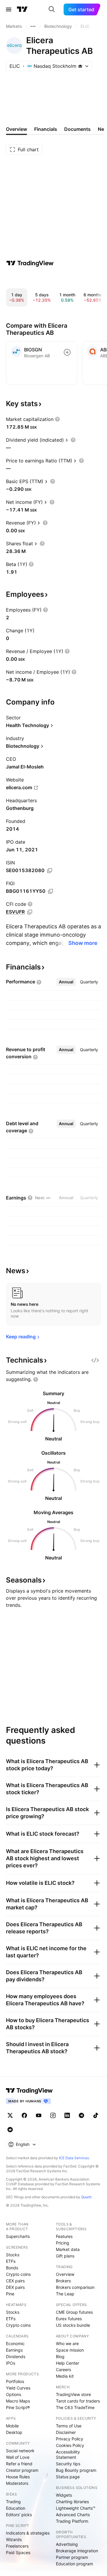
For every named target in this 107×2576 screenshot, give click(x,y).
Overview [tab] (16, 129)
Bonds (12, 2268)
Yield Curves (18, 2388)
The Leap (65, 2294)
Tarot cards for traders (78, 2401)
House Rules (18, 2477)
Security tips (68, 2464)
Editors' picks (19, 2515)
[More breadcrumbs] (33, 26)
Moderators (17, 2483)
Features (64, 2236)
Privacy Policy (70, 2439)
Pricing (63, 2243)
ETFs (11, 2261)
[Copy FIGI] (51, 891)
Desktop (14, 2432)
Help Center (67, 2363)
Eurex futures (69, 2319)
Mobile (12, 2426)
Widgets (64, 2495)
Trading (13, 2502)
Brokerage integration (77, 2551)
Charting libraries (72, 2502)
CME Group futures (74, 2312)
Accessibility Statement (68, 2454)
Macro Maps (18, 2401)
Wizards (14, 2539)
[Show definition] (57, 419)
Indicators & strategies (28, 2533)
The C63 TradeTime (75, 2407)
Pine (10, 2294)
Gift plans (65, 2256)
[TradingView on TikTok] (96, 2115)
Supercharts (18, 2236)
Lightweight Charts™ (76, 2508)
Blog (60, 2356)
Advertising (67, 2544)
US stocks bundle (73, 2325)
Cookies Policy (70, 2445)
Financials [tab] (46, 129)
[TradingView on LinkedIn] (67, 2115)
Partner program (72, 2557)
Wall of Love (18, 2457)
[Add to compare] (67, 352)
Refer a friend (19, 2464)
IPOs (11, 2363)
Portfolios (15, 2381)
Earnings (14, 2350)
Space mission (70, 2350)
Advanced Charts (73, 2515)
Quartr (86, 2197)
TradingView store (73, 2394)
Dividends (16, 2356)
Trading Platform (72, 2521)
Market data (68, 2249)
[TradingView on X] (10, 2115)
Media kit (65, 2376)
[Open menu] (9, 9)
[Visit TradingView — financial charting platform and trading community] (30, 263)
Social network (20, 2451)
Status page (68, 2477)
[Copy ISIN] (50, 871)
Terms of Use (69, 2426)
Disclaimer (66, 2432)
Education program (74, 2564)
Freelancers (17, 2546)
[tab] (66, 982)
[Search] (52, 9)
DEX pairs (15, 2287)
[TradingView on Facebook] (24, 2115)
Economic (15, 2343)
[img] (80, 66)
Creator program (22, 2470)
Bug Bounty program (76, 2470)
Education (16, 2508)
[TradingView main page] (22, 9)
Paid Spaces (18, 2552)
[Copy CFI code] (30, 912)
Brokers (63, 2281)
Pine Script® (18, 2407)
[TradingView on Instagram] (53, 2115)
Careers (63, 2370)
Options (14, 2394)
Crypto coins (18, 2274)
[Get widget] (95, 1360)
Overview (65, 2274)
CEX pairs (15, 2281)
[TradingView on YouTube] (39, 2115)
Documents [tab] (77, 129)
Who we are (67, 2343)
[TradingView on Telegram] (81, 2115)
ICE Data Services (74, 2158)
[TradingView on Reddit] (10, 2130)
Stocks (13, 2255)
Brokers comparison (75, 2287)
